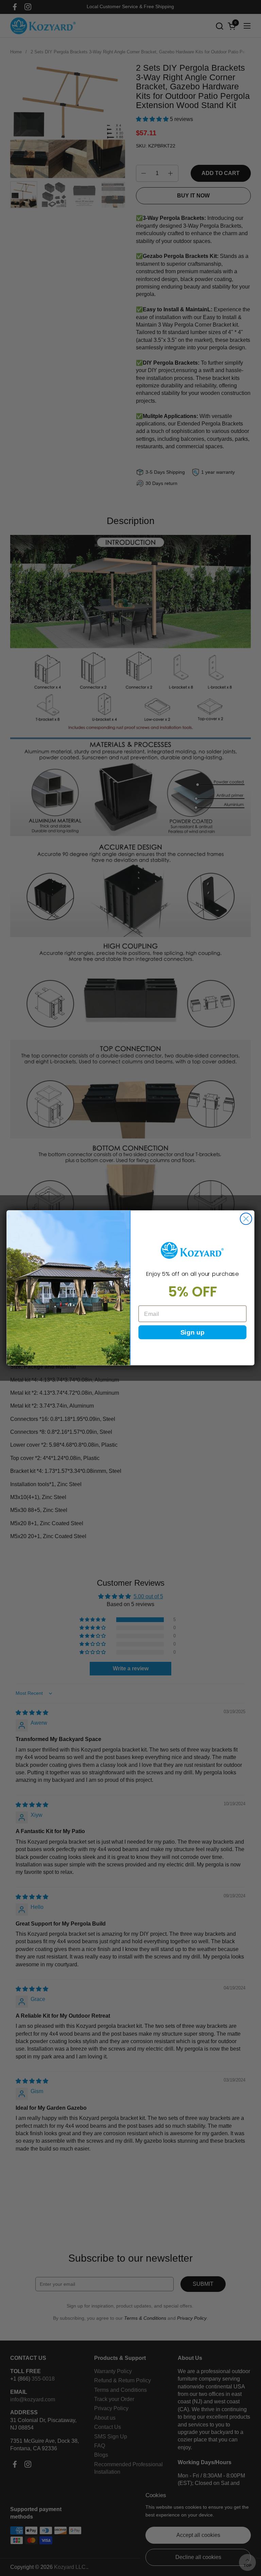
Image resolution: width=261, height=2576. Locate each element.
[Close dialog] (246, 1219)
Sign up (193, 1332)
